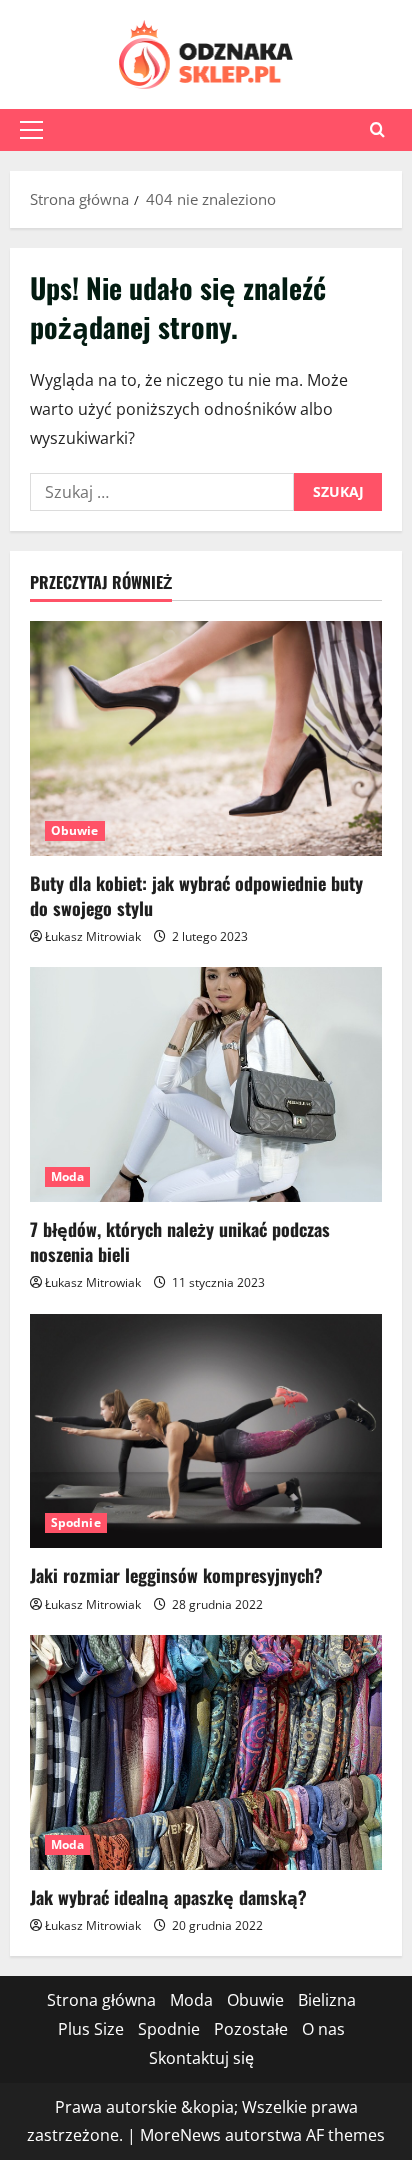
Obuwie (75, 830)
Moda (67, 1176)
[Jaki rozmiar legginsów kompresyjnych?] (206, 1431)
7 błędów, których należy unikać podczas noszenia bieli (180, 1241)
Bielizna (327, 2000)
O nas (323, 2029)
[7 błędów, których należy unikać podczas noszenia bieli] (206, 1084)
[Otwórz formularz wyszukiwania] (377, 129)
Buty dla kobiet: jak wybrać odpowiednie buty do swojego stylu (196, 895)
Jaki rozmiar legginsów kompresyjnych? (176, 1575)
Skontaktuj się (201, 2058)
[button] (31, 130)
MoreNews (180, 2135)
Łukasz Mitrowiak (93, 936)
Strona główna (101, 2000)
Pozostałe (251, 2029)
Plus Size (91, 2029)
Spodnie (76, 1522)
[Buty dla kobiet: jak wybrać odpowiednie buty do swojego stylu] (206, 738)
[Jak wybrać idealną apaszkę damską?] (206, 1752)
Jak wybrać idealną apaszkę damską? (168, 1897)
